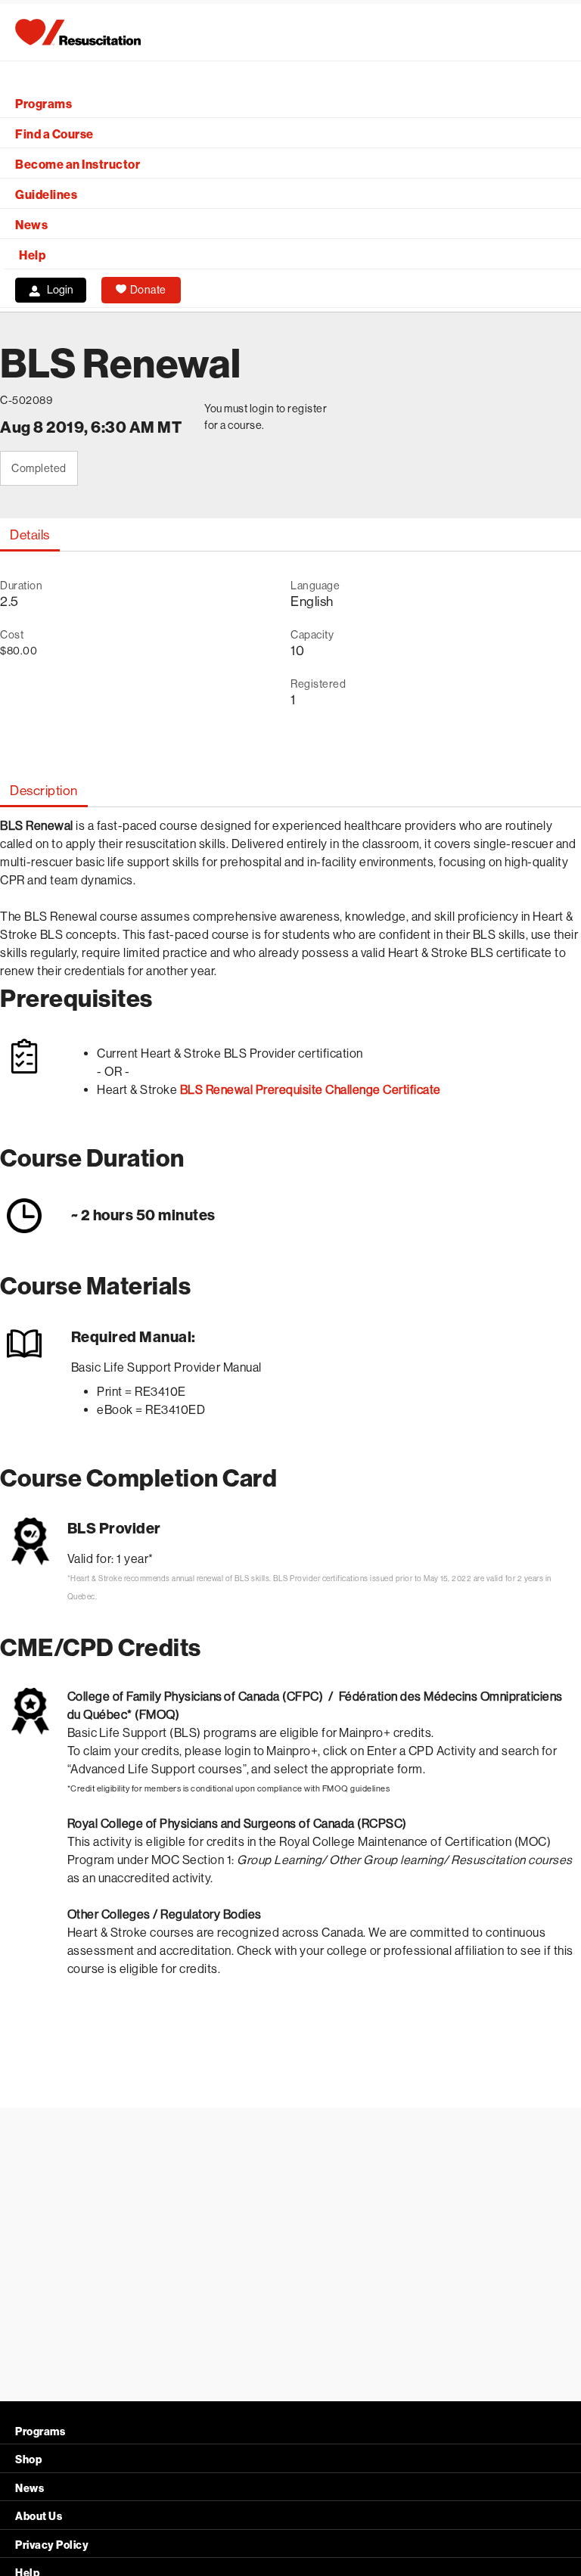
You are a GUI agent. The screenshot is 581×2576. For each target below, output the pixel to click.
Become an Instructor (78, 165)
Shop (28, 2460)
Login (60, 290)
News (31, 225)
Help (32, 255)
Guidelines (46, 195)
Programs (43, 104)
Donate (148, 290)
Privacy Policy (52, 2545)
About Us (39, 2517)
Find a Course (54, 134)
